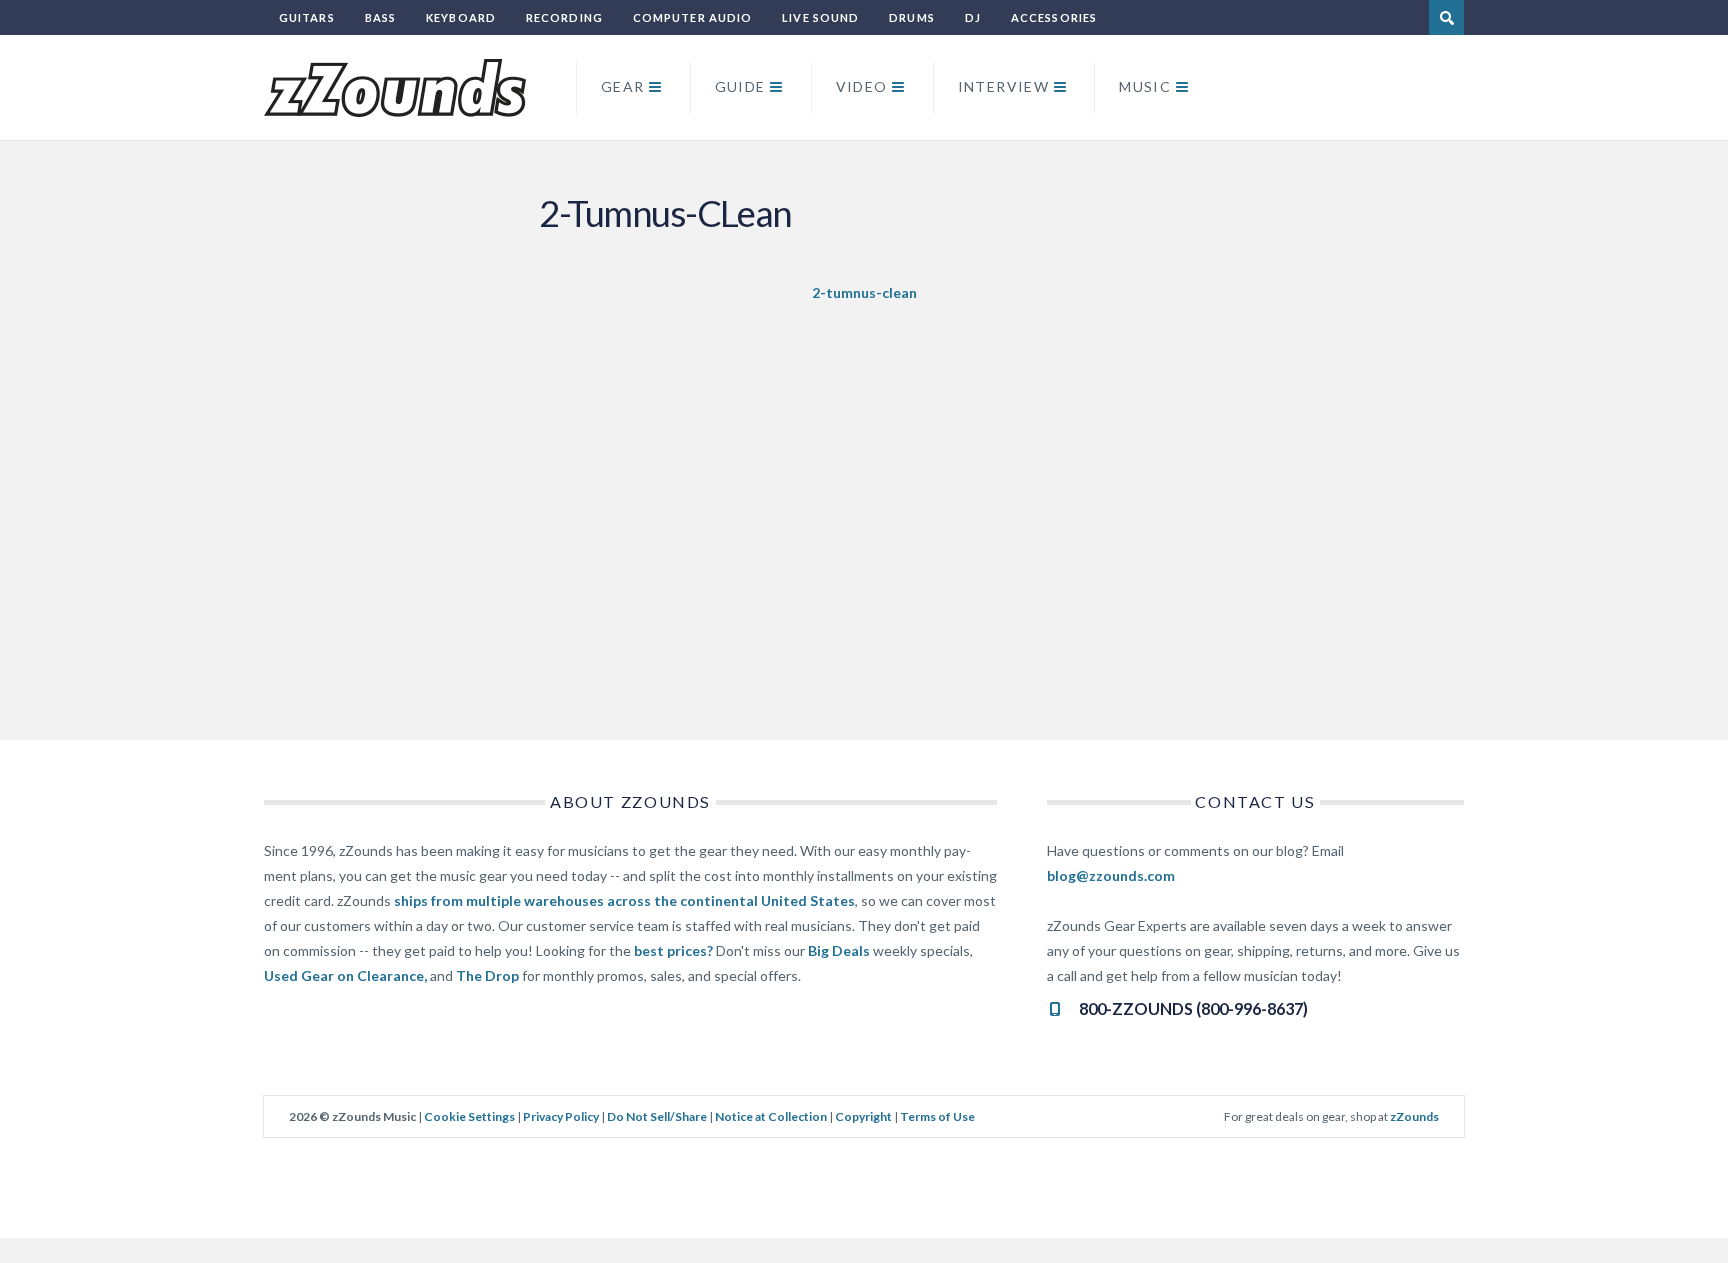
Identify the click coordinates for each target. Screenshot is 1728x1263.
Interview (1004, 86)
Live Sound (820, 17)
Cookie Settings (469, 1116)
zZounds (1414, 1116)
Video (862, 86)
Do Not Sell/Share (657, 1116)
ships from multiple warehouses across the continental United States (624, 900)
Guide (740, 86)
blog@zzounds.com (1111, 875)
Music (1145, 86)
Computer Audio (692, 17)
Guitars (307, 17)
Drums (912, 17)
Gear (623, 86)
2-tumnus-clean (864, 292)
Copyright (863, 1116)
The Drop (487, 975)
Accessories (1054, 17)
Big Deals (839, 950)
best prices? (673, 950)
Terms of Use (937, 1116)
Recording (564, 17)
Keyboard (461, 17)
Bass (380, 17)
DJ (973, 17)
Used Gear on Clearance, (345, 975)
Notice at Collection (771, 1116)
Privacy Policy (561, 1116)
